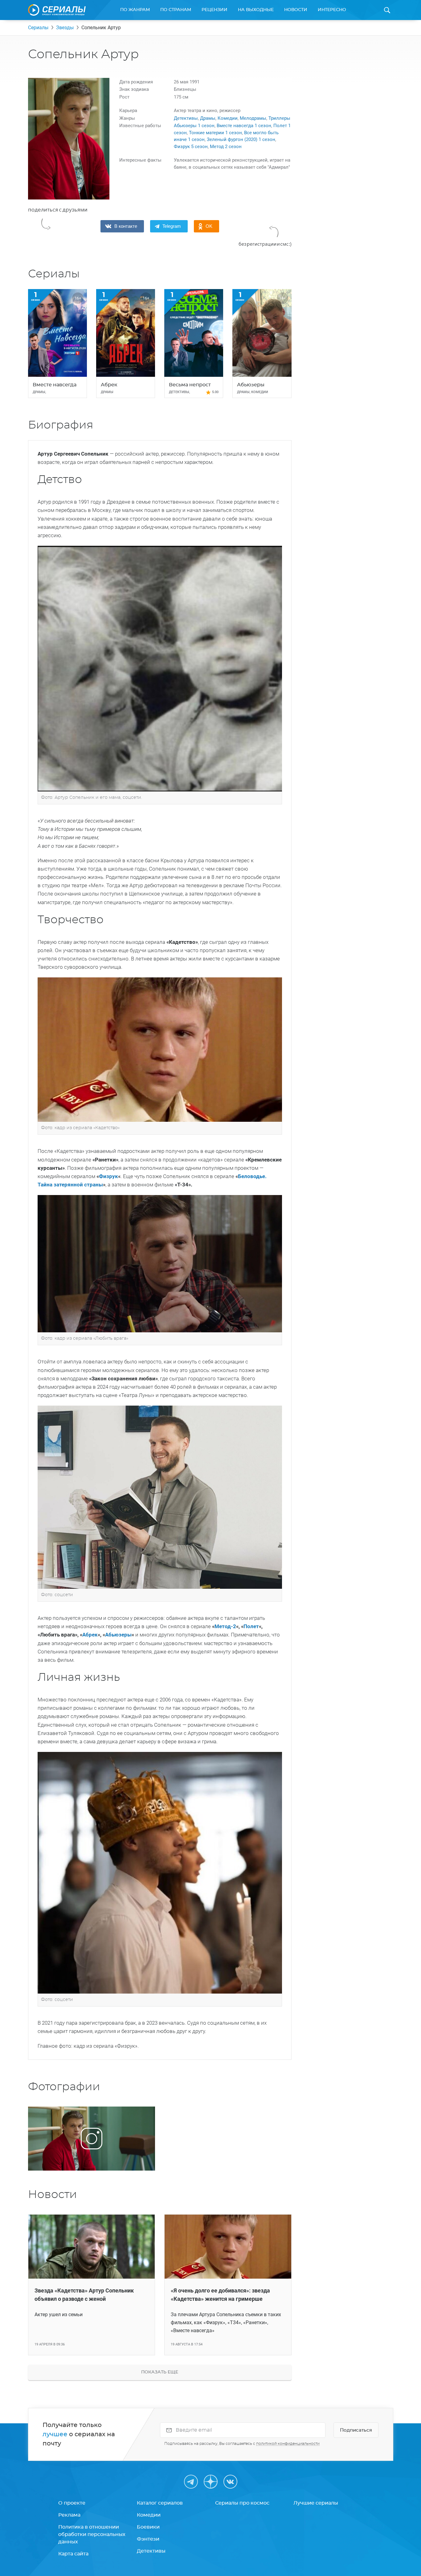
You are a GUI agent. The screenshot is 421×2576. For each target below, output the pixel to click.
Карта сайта (73, 2554)
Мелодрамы (253, 118)
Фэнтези (148, 2539)
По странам (176, 10)
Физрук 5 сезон (191, 147)
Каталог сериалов (160, 2503)
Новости (296, 10)
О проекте (72, 2503)
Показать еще (160, 2372)
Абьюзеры (118, 1635)
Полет (251, 1626)
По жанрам (135, 10)
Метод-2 (225, 1626)
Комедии (228, 118)
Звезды (65, 28)
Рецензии (215, 10)
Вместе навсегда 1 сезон (244, 126)
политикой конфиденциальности (288, 2444)
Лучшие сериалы (316, 2503)
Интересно (332, 10)
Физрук (108, 1176)
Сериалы (38, 28)
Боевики (148, 2527)
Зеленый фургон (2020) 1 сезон (241, 139)
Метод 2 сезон (226, 147)
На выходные (256, 10)
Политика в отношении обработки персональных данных (92, 2534)
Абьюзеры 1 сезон (194, 126)
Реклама (69, 2515)
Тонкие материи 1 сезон (215, 133)
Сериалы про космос (242, 2503)
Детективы (186, 118)
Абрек (90, 1635)
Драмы (208, 118)
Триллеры (279, 118)
